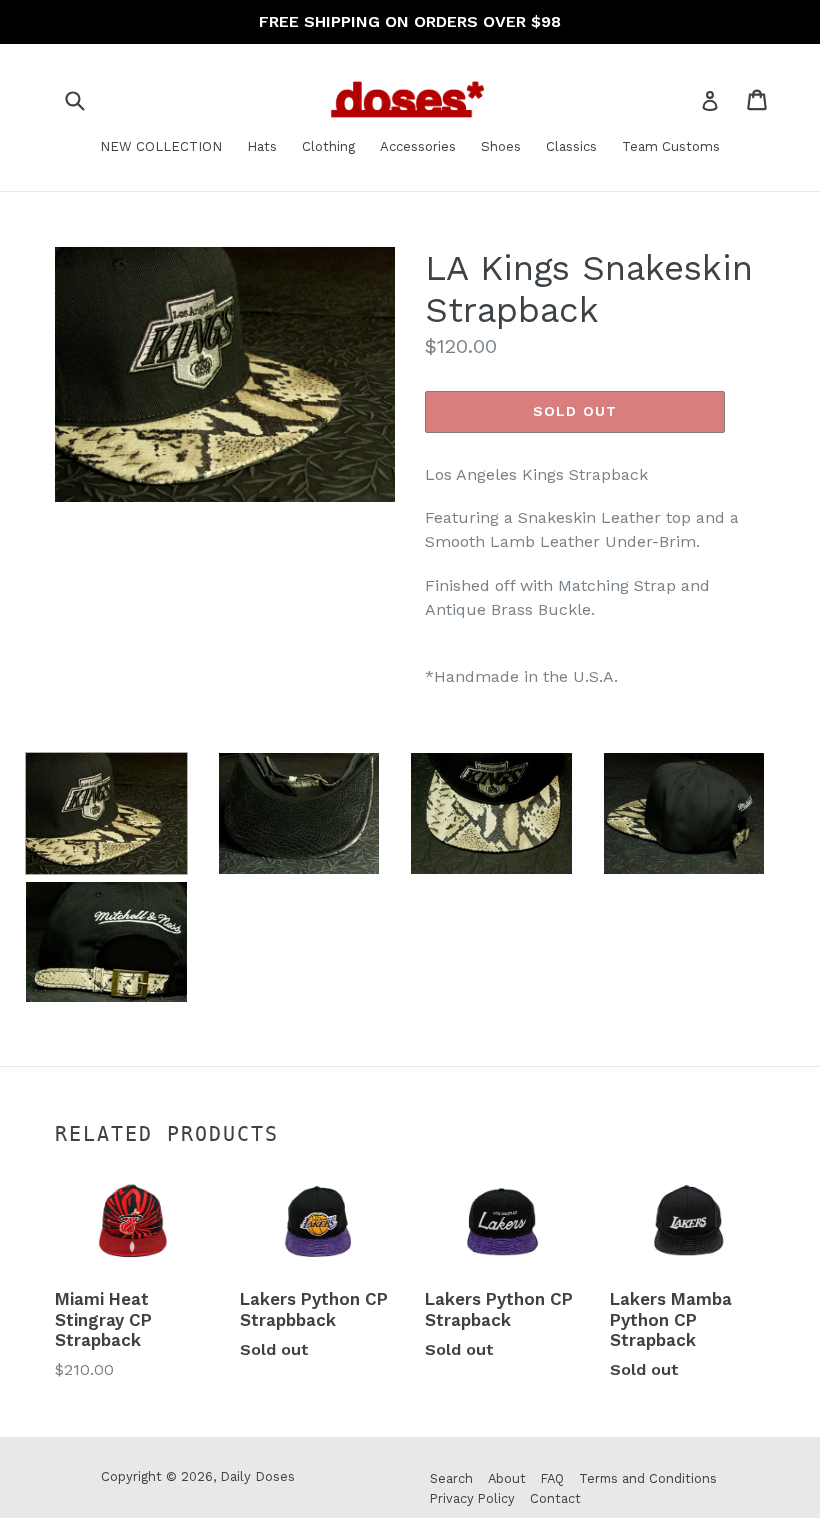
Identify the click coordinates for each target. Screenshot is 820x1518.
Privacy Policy (472, 1498)
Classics (571, 146)
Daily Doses (257, 1476)
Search (451, 1478)
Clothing (328, 146)
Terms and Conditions (648, 1478)
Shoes (501, 146)
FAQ (552, 1478)
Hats (262, 146)
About (507, 1478)
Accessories (418, 146)
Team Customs (671, 146)
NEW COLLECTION (161, 146)
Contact (555, 1498)
